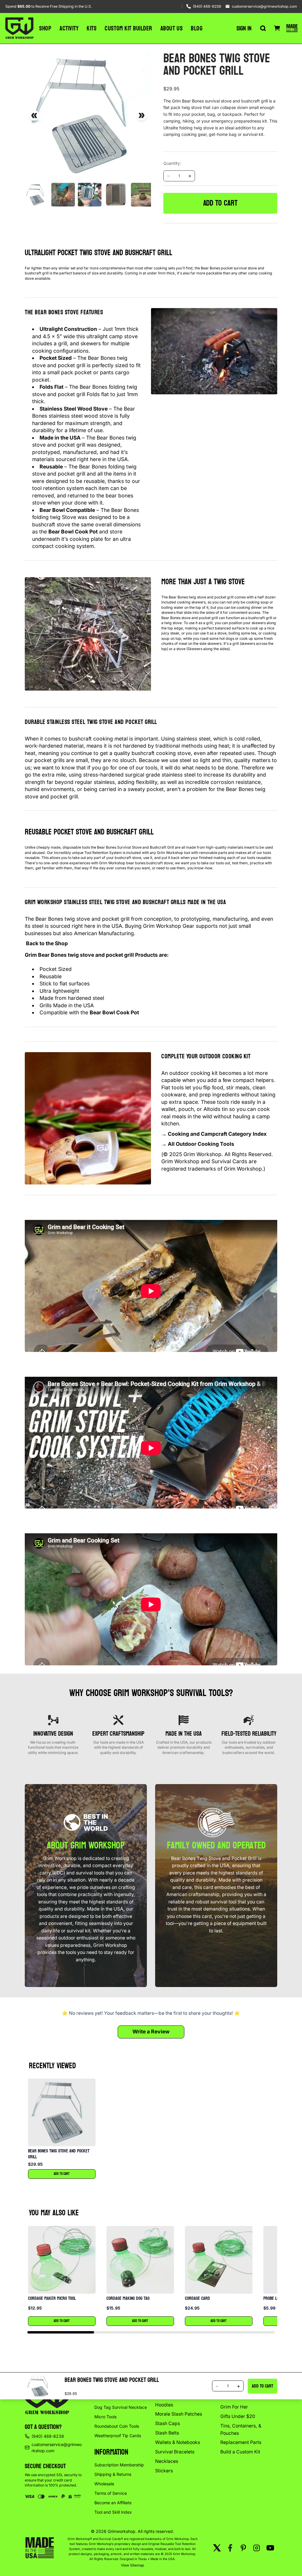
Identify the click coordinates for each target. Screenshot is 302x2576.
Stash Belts (167, 2433)
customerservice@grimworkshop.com (264, 6)
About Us (171, 28)
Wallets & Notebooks (178, 2442)
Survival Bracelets (175, 2452)
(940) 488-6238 (207, 6)
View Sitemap (133, 2565)
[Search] (263, 28)
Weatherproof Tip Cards (118, 2436)
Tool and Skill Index (113, 2512)
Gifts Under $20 (238, 2416)
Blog (197, 28)
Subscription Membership (119, 2465)
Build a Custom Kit (240, 2452)
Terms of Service (111, 2493)
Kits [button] (92, 28)
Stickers (164, 2471)
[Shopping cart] (277, 28)
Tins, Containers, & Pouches (241, 2429)
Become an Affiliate (113, 2503)
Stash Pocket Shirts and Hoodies (181, 2401)
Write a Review (151, 2031)
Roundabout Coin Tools (117, 2426)
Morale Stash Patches (179, 2414)
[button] (62, 2129)
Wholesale (104, 2484)
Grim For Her (234, 2407)
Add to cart (220, 203)
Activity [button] (69, 28)
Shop (45, 28)
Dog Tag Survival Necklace (121, 2407)
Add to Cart (62, 2174)
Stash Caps (168, 2423)
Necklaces (167, 2461)
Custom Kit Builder (128, 28)
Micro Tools (105, 2417)
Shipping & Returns (113, 2474)
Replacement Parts (241, 2442)
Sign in (244, 28)
